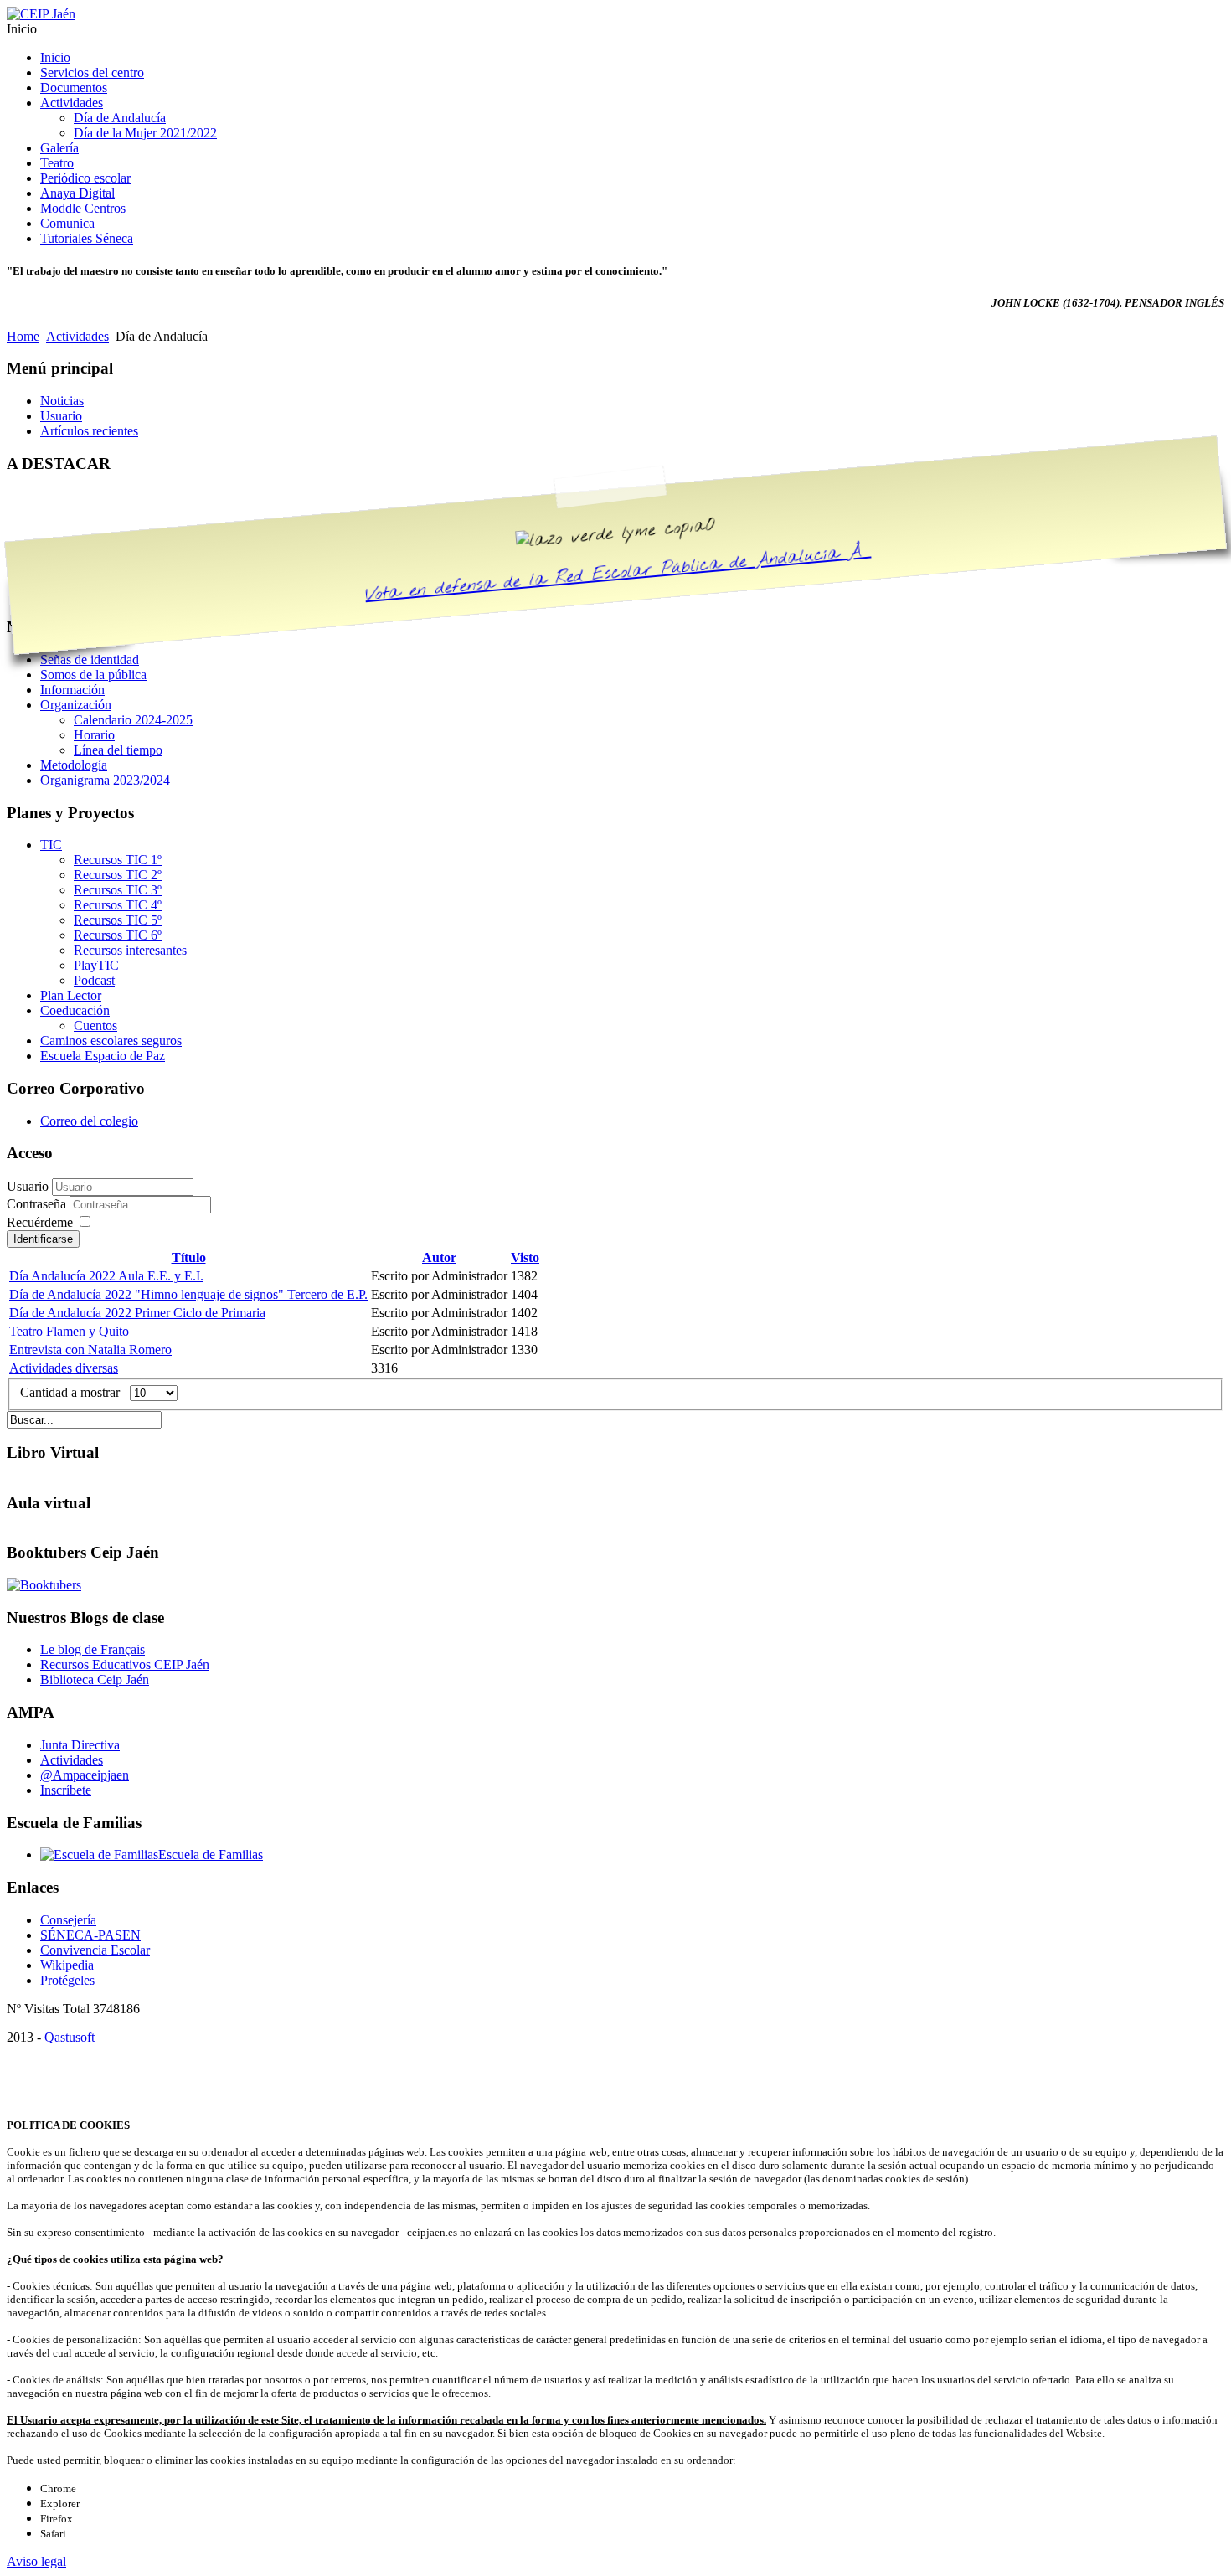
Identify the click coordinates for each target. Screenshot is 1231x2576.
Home (23, 336)
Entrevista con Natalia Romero (90, 1350)
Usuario (28, 1186)
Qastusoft (70, 2037)
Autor (439, 1257)
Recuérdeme (40, 1222)
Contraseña (38, 1204)
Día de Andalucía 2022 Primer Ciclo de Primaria (137, 1313)
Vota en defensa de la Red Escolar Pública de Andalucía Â (618, 574)
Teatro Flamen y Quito (69, 1331)
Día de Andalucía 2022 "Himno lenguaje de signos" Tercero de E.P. (188, 1294)
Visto (525, 1257)
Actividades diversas (64, 1368)
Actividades (77, 336)
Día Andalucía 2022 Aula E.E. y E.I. (106, 1276)
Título (189, 1257)
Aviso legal (36, 2561)
